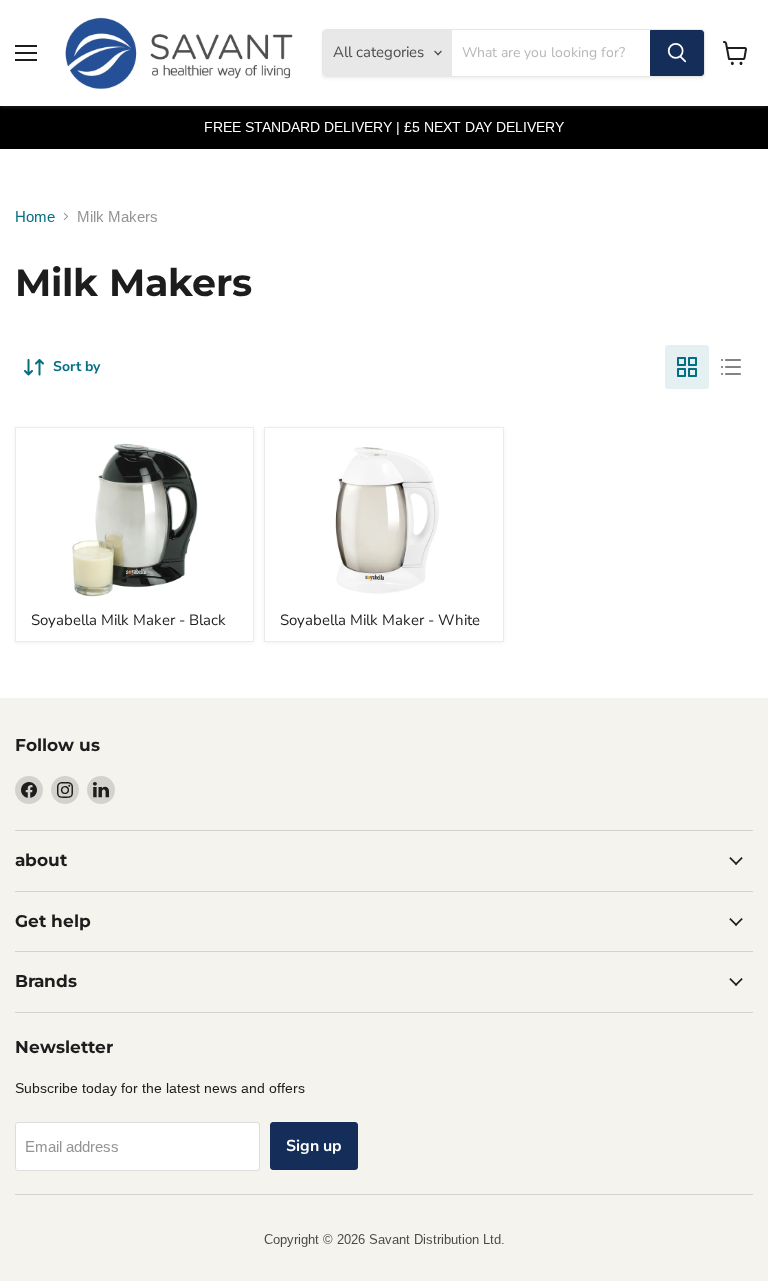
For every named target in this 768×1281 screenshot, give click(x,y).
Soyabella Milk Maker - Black (128, 620)
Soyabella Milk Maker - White (380, 620)
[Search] (677, 53)
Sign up (314, 1146)
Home (35, 216)
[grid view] (687, 367)
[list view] (731, 367)
